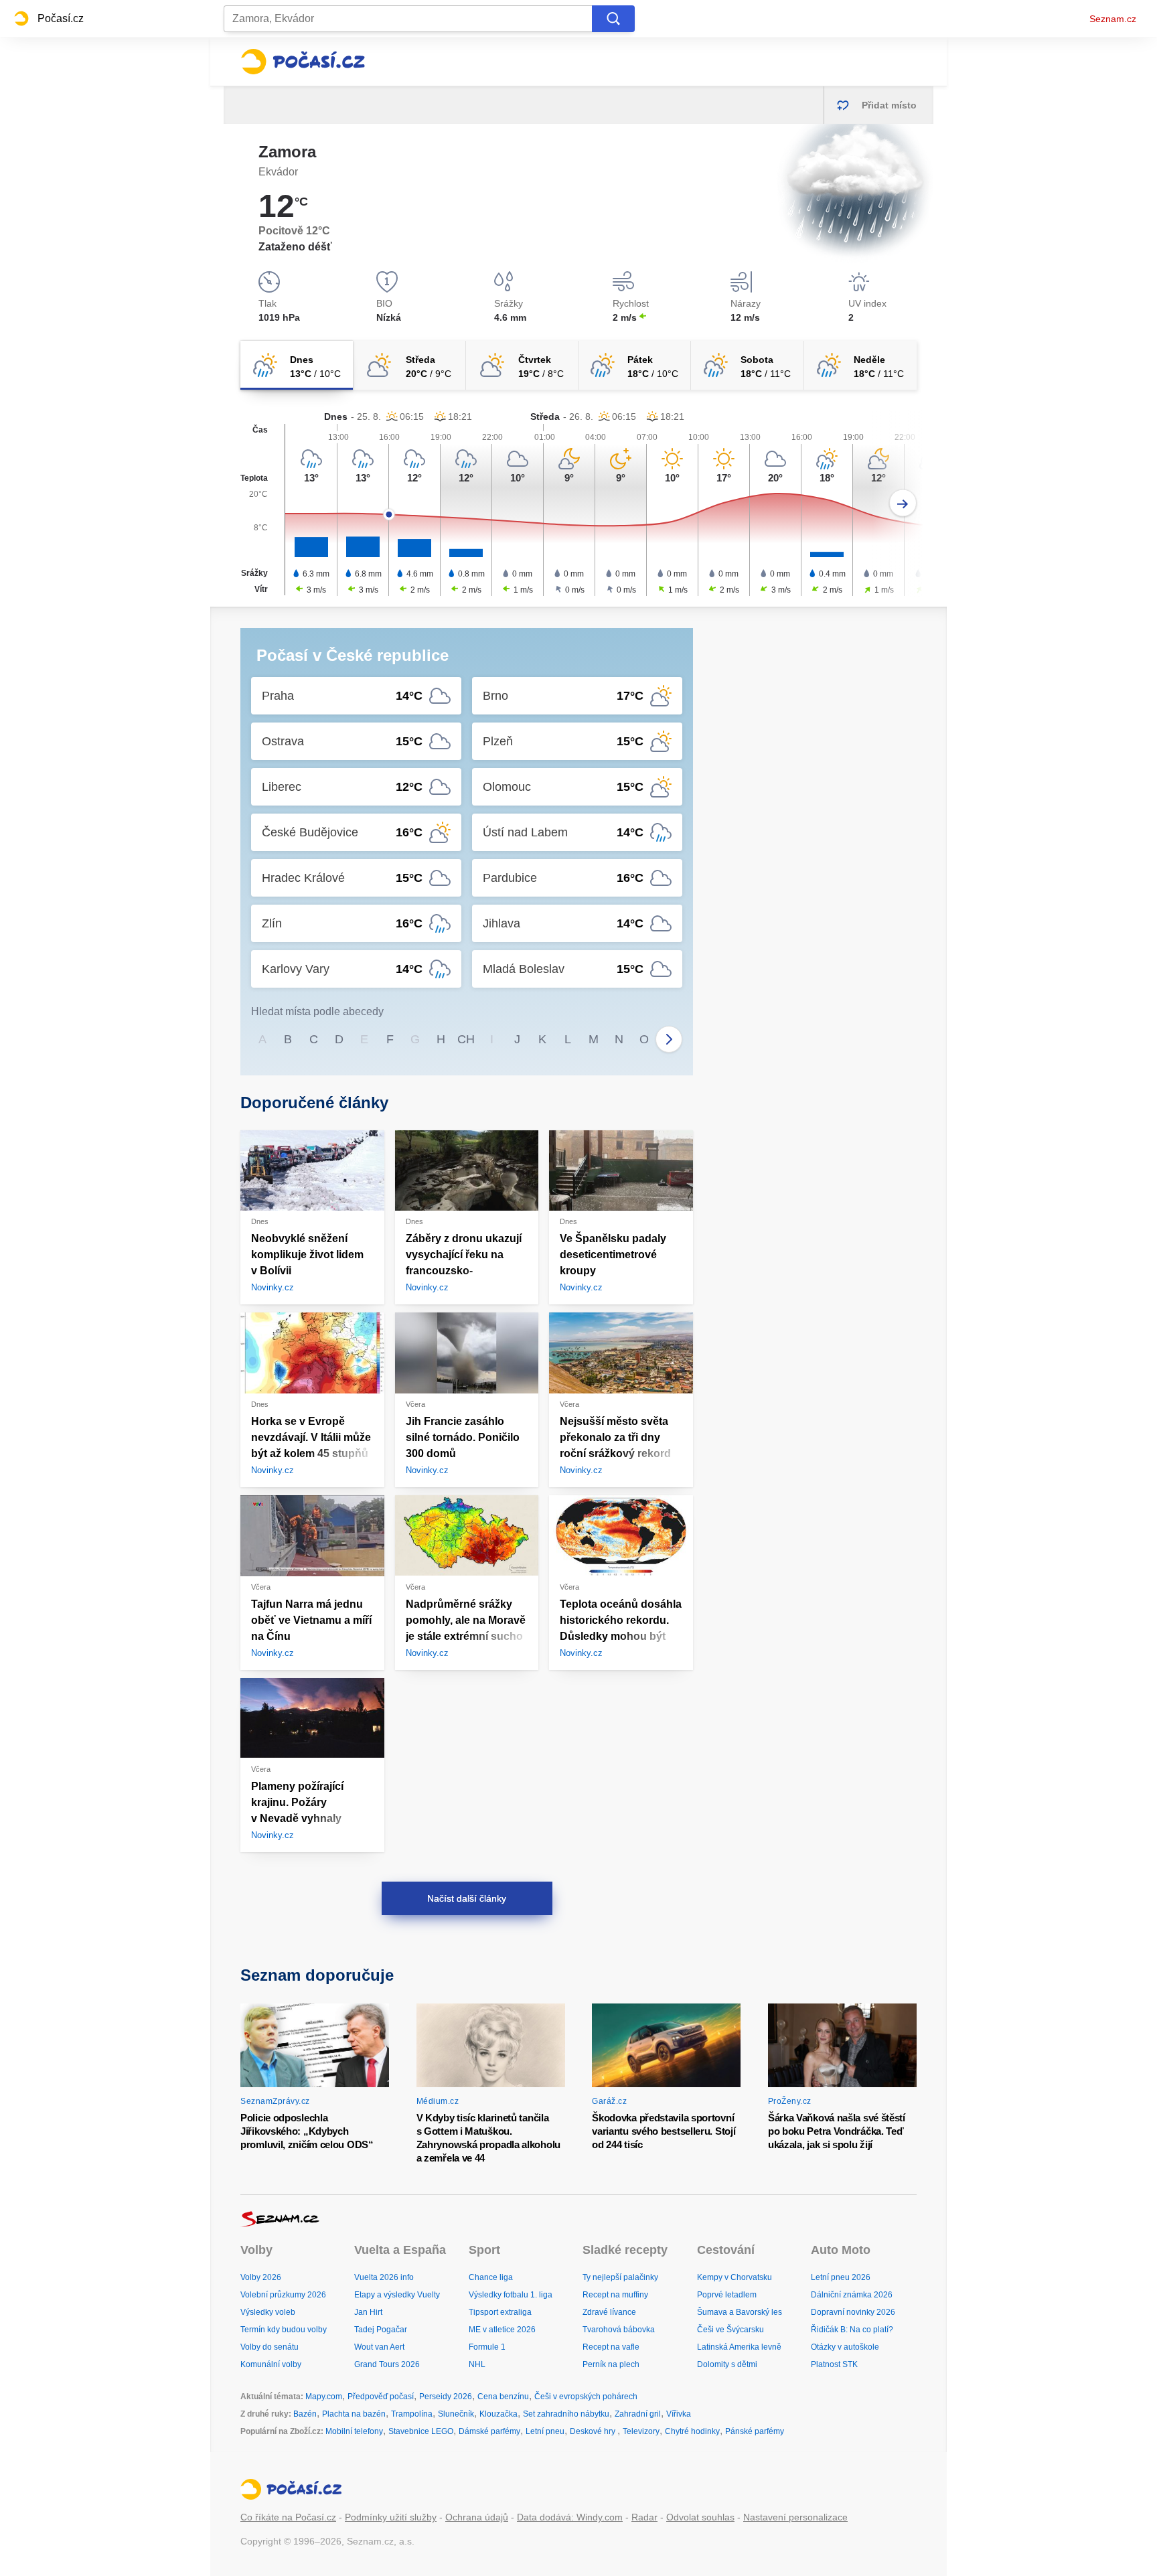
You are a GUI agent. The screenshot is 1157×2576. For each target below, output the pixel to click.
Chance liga (491, 2277)
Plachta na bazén (354, 2414)
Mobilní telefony (354, 2431)
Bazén (305, 2414)
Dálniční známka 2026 (852, 2295)
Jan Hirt (368, 2312)
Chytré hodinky (692, 2431)
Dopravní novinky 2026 (853, 2312)
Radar (644, 2517)
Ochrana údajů (477, 2517)
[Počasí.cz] (303, 62)
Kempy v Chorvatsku (735, 2277)
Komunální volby (271, 2364)
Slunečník (456, 2414)
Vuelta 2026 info (384, 2277)
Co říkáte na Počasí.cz (288, 2517)
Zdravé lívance (609, 2312)
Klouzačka (498, 2414)
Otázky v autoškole (845, 2347)
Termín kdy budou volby (284, 2330)
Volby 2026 (261, 2277)
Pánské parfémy (755, 2431)
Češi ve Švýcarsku (730, 2330)
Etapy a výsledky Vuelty (397, 2295)
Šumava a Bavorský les (740, 2312)
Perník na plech (611, 2364)
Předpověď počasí (381, 2397)
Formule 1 (487, 2347)
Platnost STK (834, 2364)
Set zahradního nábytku (566, 2414)
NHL (477, 2364)
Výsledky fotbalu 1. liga (511, 2295)
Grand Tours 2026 (387, 2364)
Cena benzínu (503, 2397)
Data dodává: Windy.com (570, 2517)
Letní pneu (545, 2431)
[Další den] (903, 503)
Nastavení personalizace (795, 2517)
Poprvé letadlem (727, 2295)
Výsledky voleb (268, 2312)
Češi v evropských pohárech (586, 2397)
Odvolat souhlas (700, 2517)
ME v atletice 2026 (502, 2330)
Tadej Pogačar (381, 2330)
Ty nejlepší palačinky (620, 2277)
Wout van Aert (379, 2347)
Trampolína (412, 2414)
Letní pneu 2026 (841, 2277)
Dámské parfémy (489, 2431)
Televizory (641, 2431)
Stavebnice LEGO (421, 2431)
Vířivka (679, 2414)
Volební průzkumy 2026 (283, 2295)
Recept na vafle (611, 2347)
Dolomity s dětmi (727, 2364)
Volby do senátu (269, 2347)
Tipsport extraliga (500, 2312)
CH (466, 1039)
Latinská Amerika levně (739, 2347)
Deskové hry (594, 2431)
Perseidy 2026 (446, 2397)
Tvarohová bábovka (619, 2330)
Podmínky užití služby (391, 2517)
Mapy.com (324, 2397)
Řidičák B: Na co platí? (852, 2330)
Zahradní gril (638, 2414)
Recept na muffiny (615, 2295)
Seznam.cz (1113, 19)
